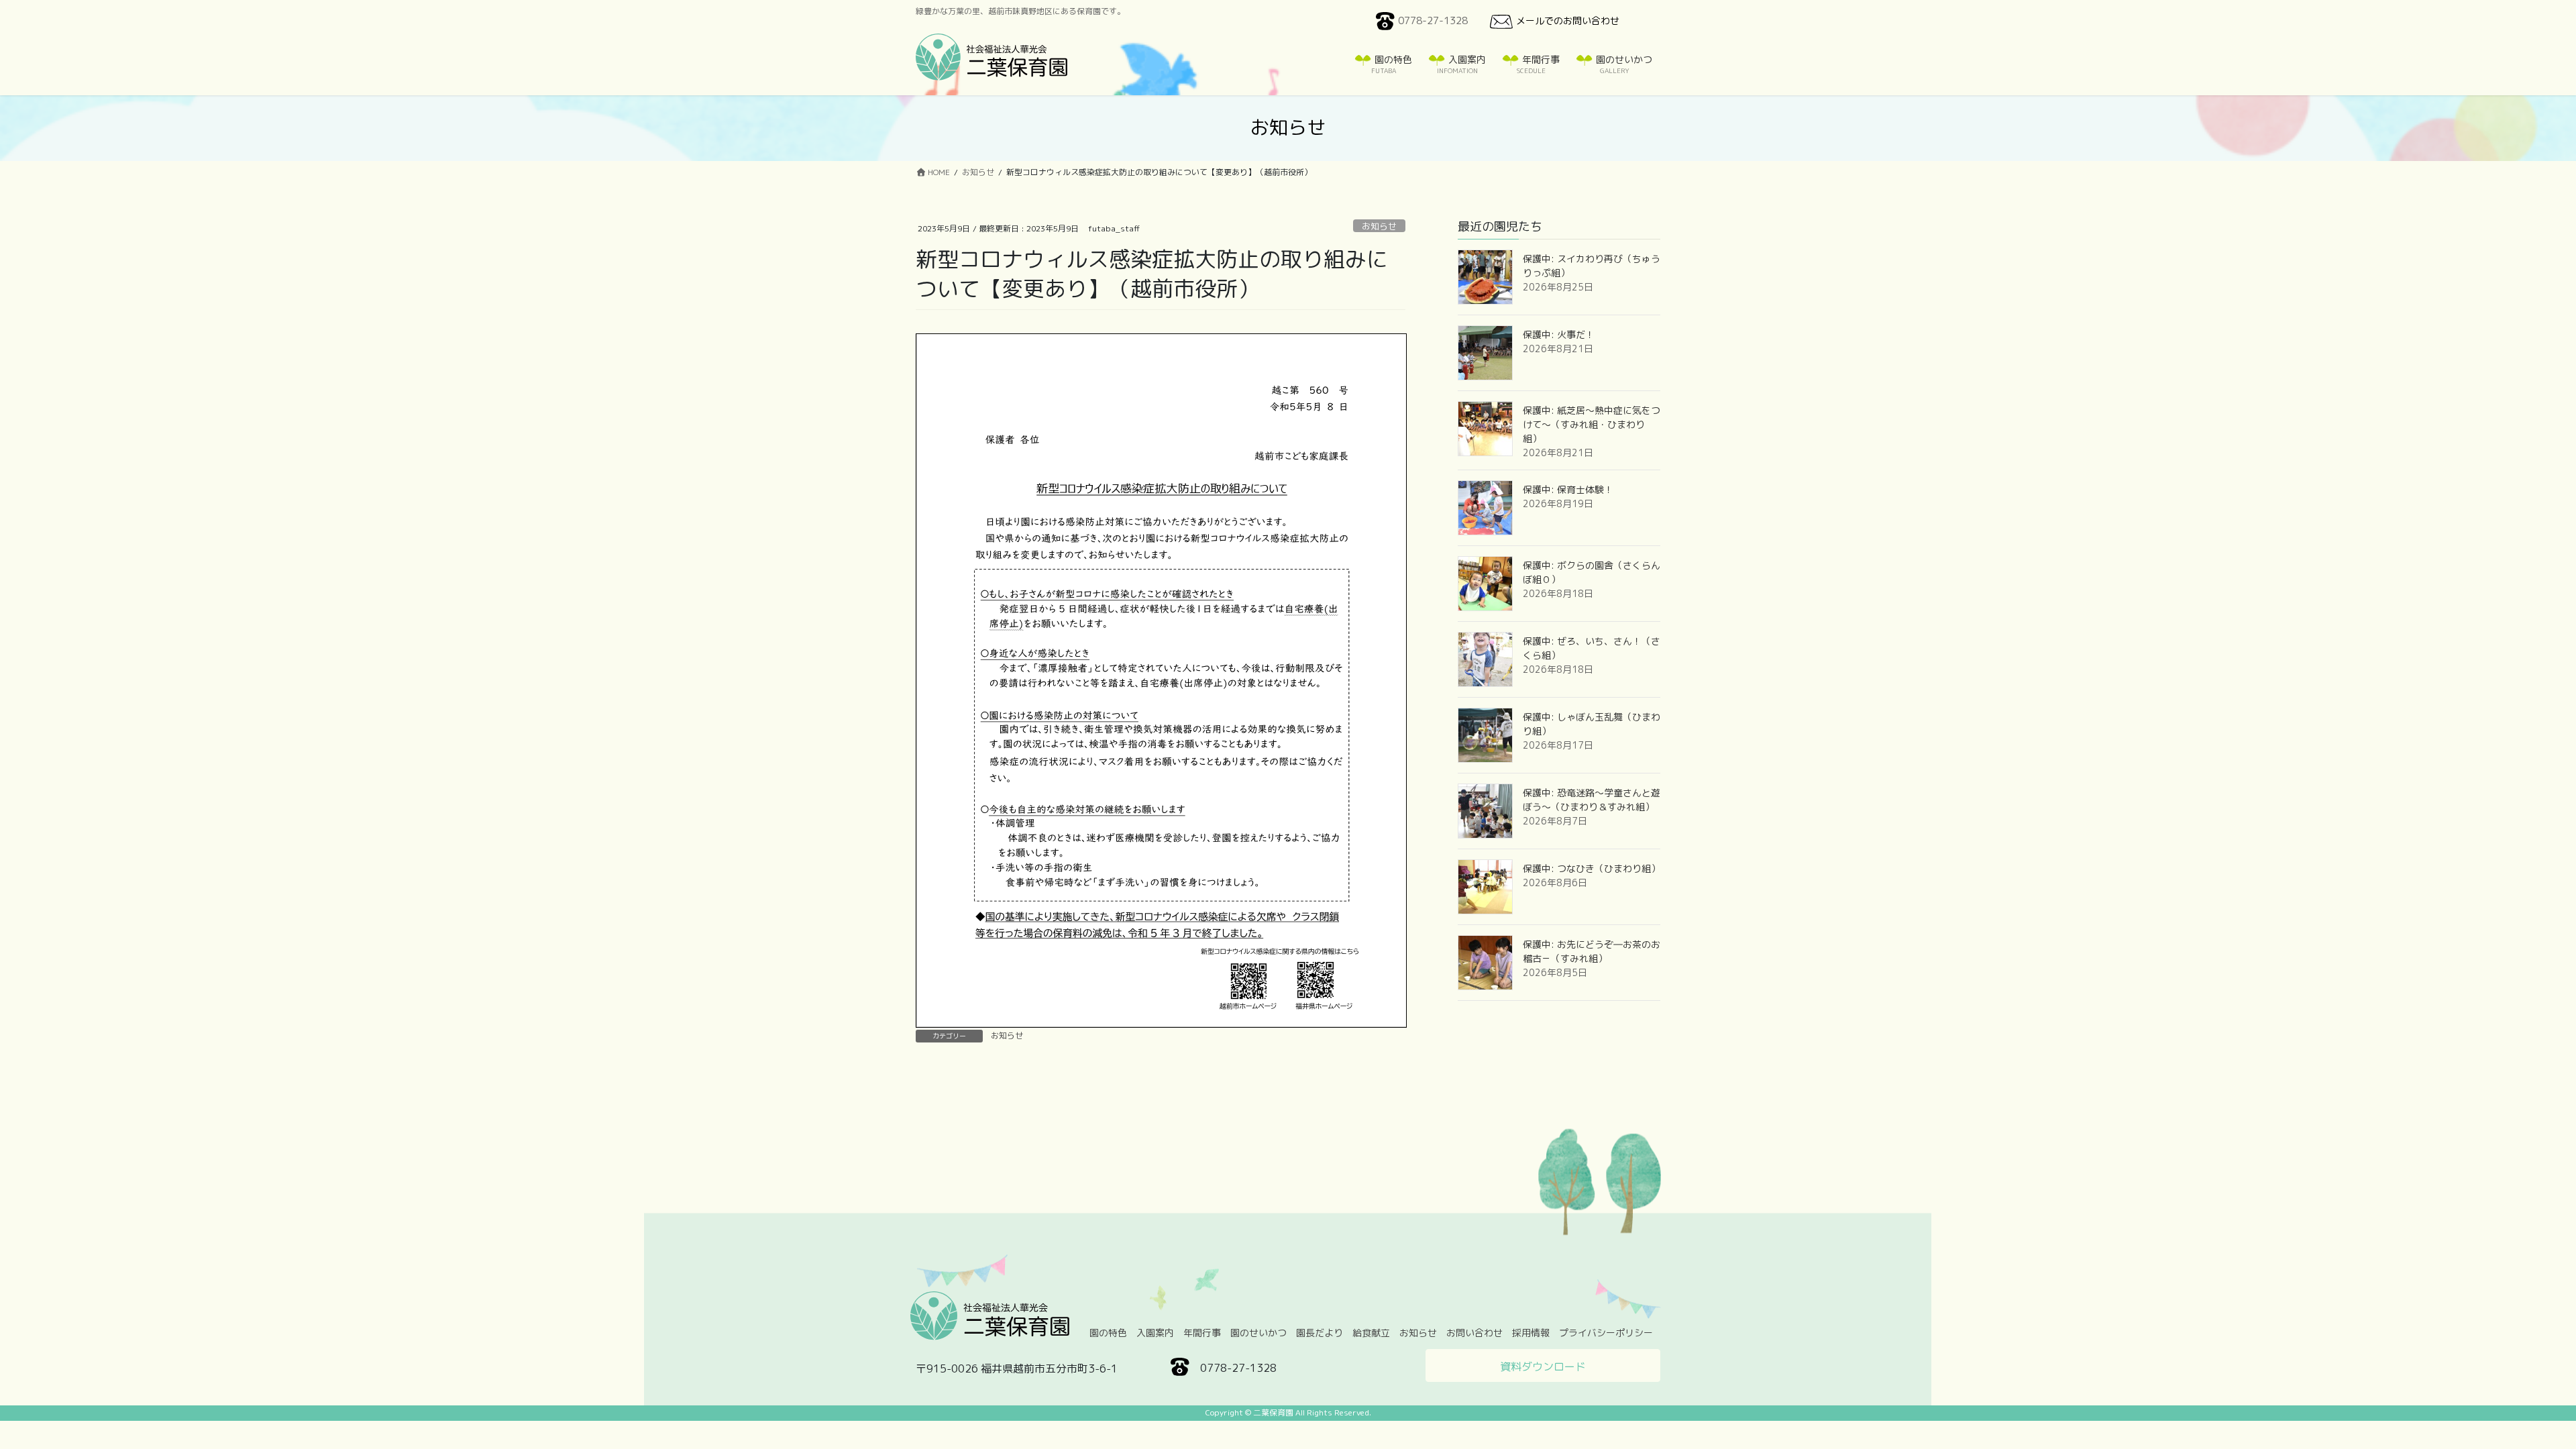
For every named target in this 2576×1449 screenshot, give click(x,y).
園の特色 (1108, 1333)
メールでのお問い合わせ (1568, 20)
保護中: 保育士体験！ (1568, 489)
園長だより (1320, 1333)
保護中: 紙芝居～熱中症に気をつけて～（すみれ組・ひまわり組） (1592, 424)
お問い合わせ (1474, 1333)
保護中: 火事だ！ (1559, 334)
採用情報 (1531, 1333)
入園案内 (1155, 1333)
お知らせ (1379, 226)
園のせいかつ (1258, 1333)
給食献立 (1371, 1333)
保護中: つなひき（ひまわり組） (1592, 868)
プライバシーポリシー (1606, 1333)
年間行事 (1202, 1333)
